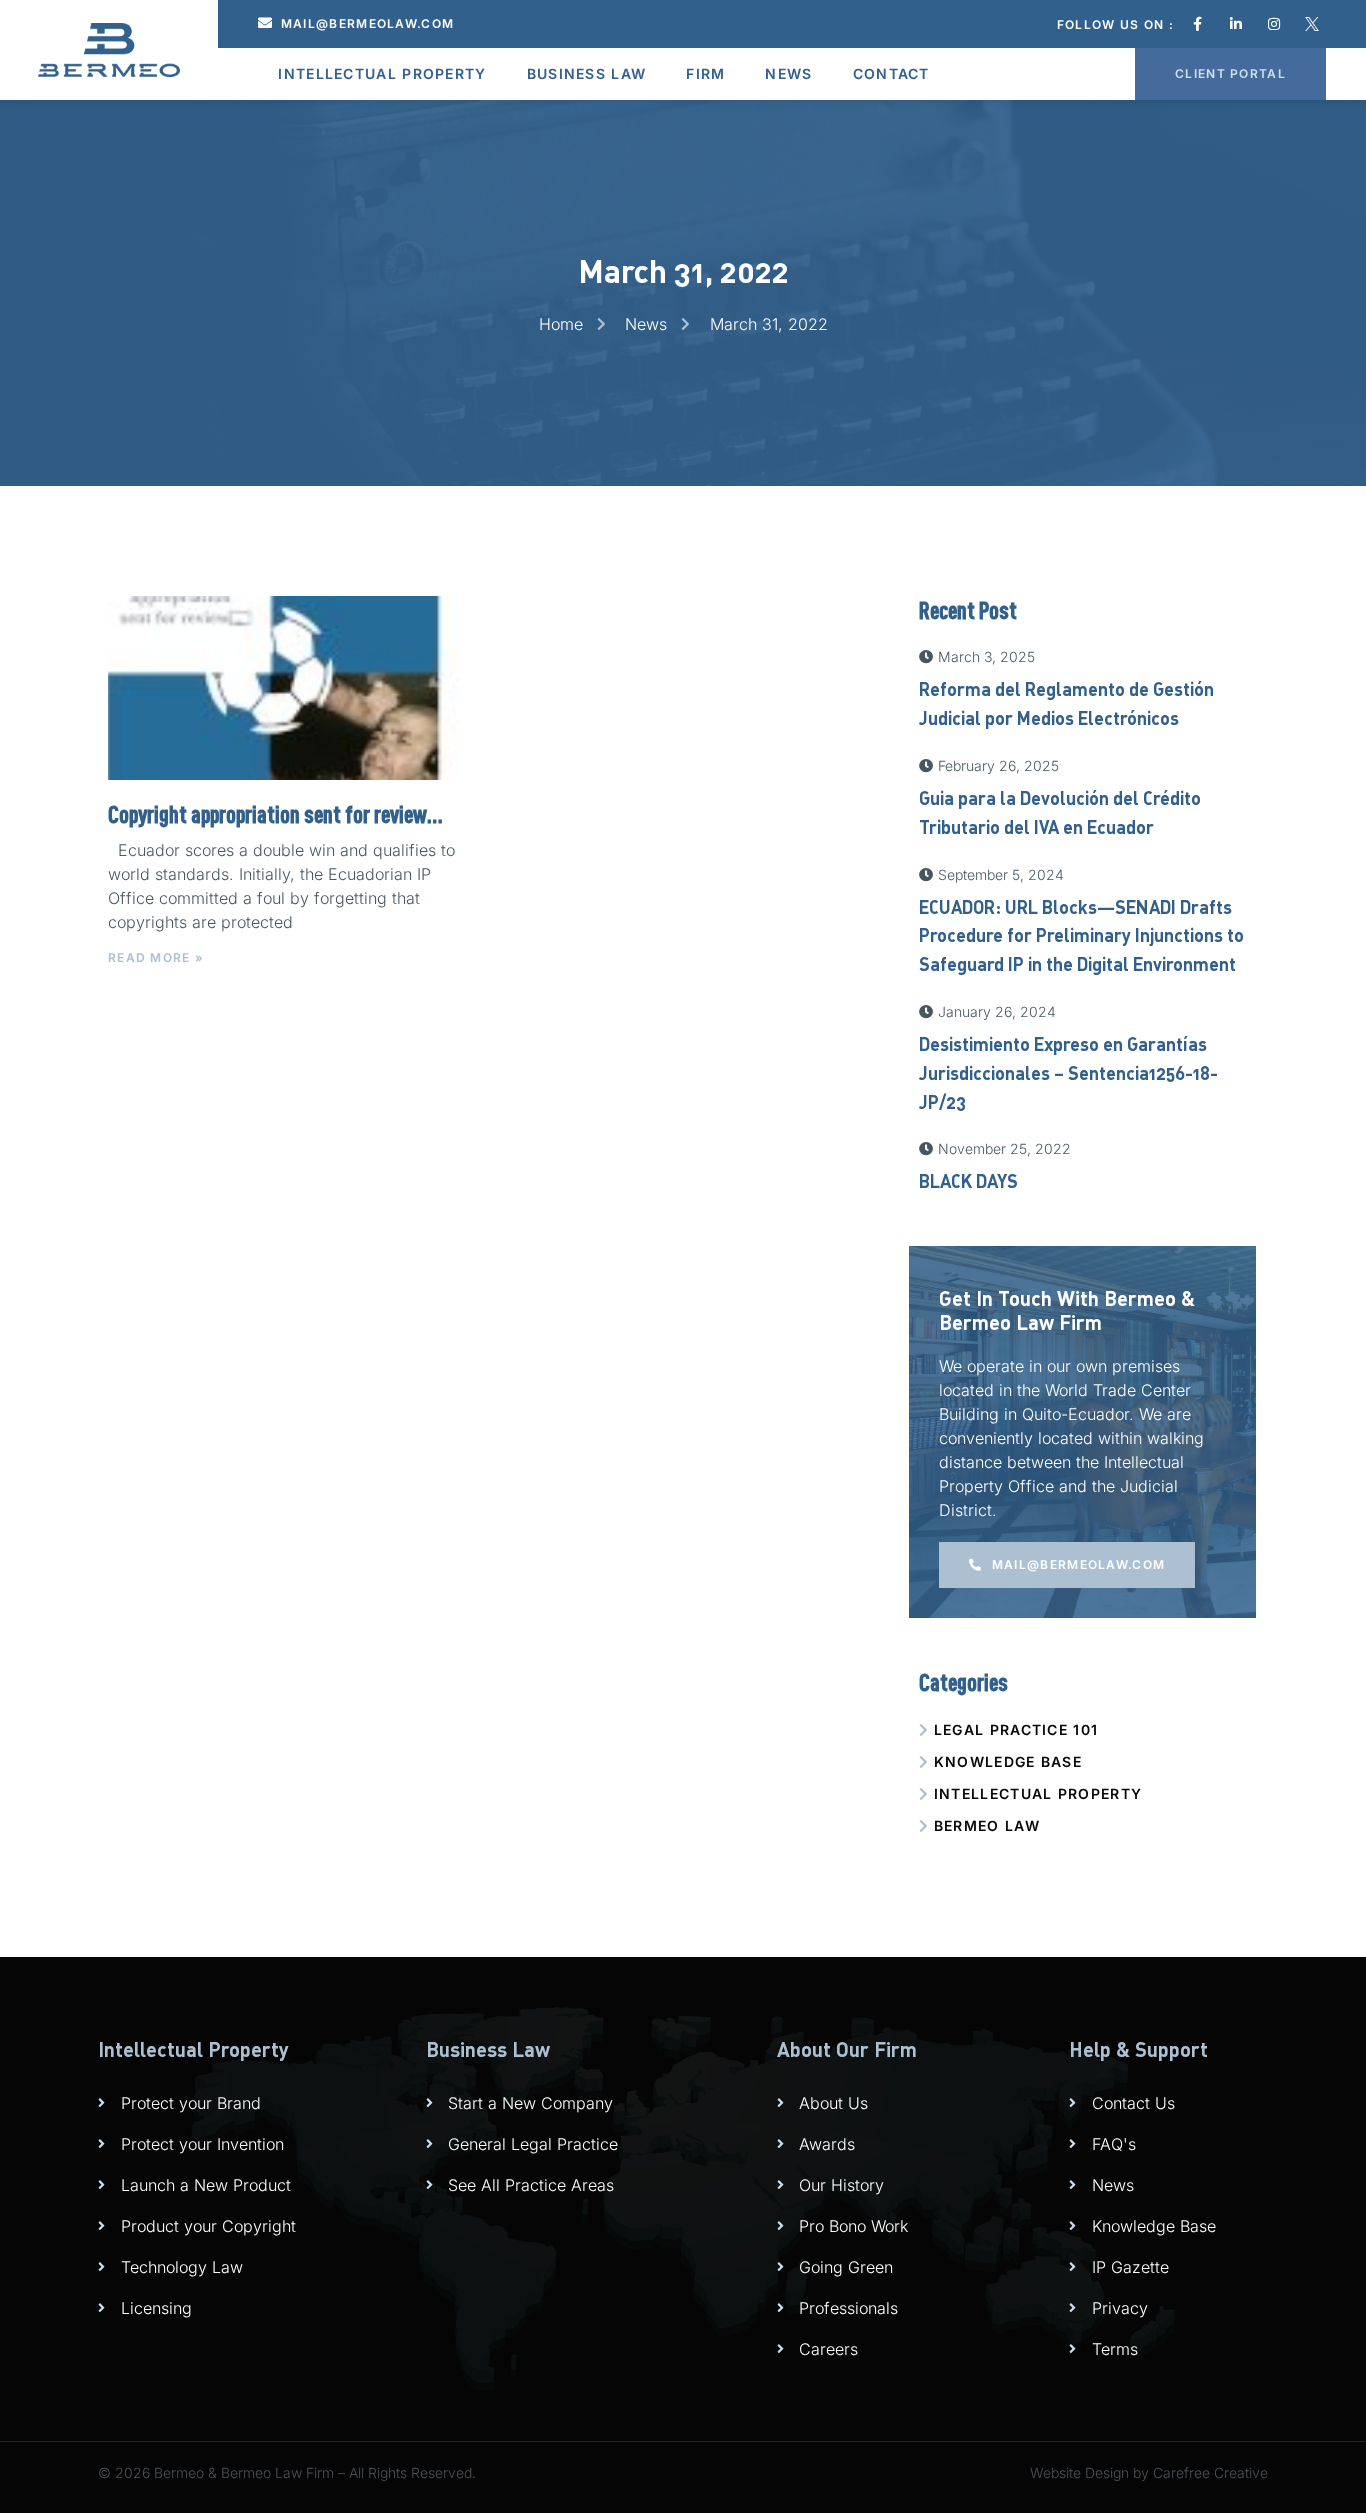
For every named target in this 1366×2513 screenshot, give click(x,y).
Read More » (156, 957)
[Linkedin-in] (1236, 24)
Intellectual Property (382, 73)
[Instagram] (1274, 24)
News (788, 73)
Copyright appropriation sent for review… (275, 814)
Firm (705, 73)
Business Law (587, 73)
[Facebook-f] (1198, 24)
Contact (891, 73)
